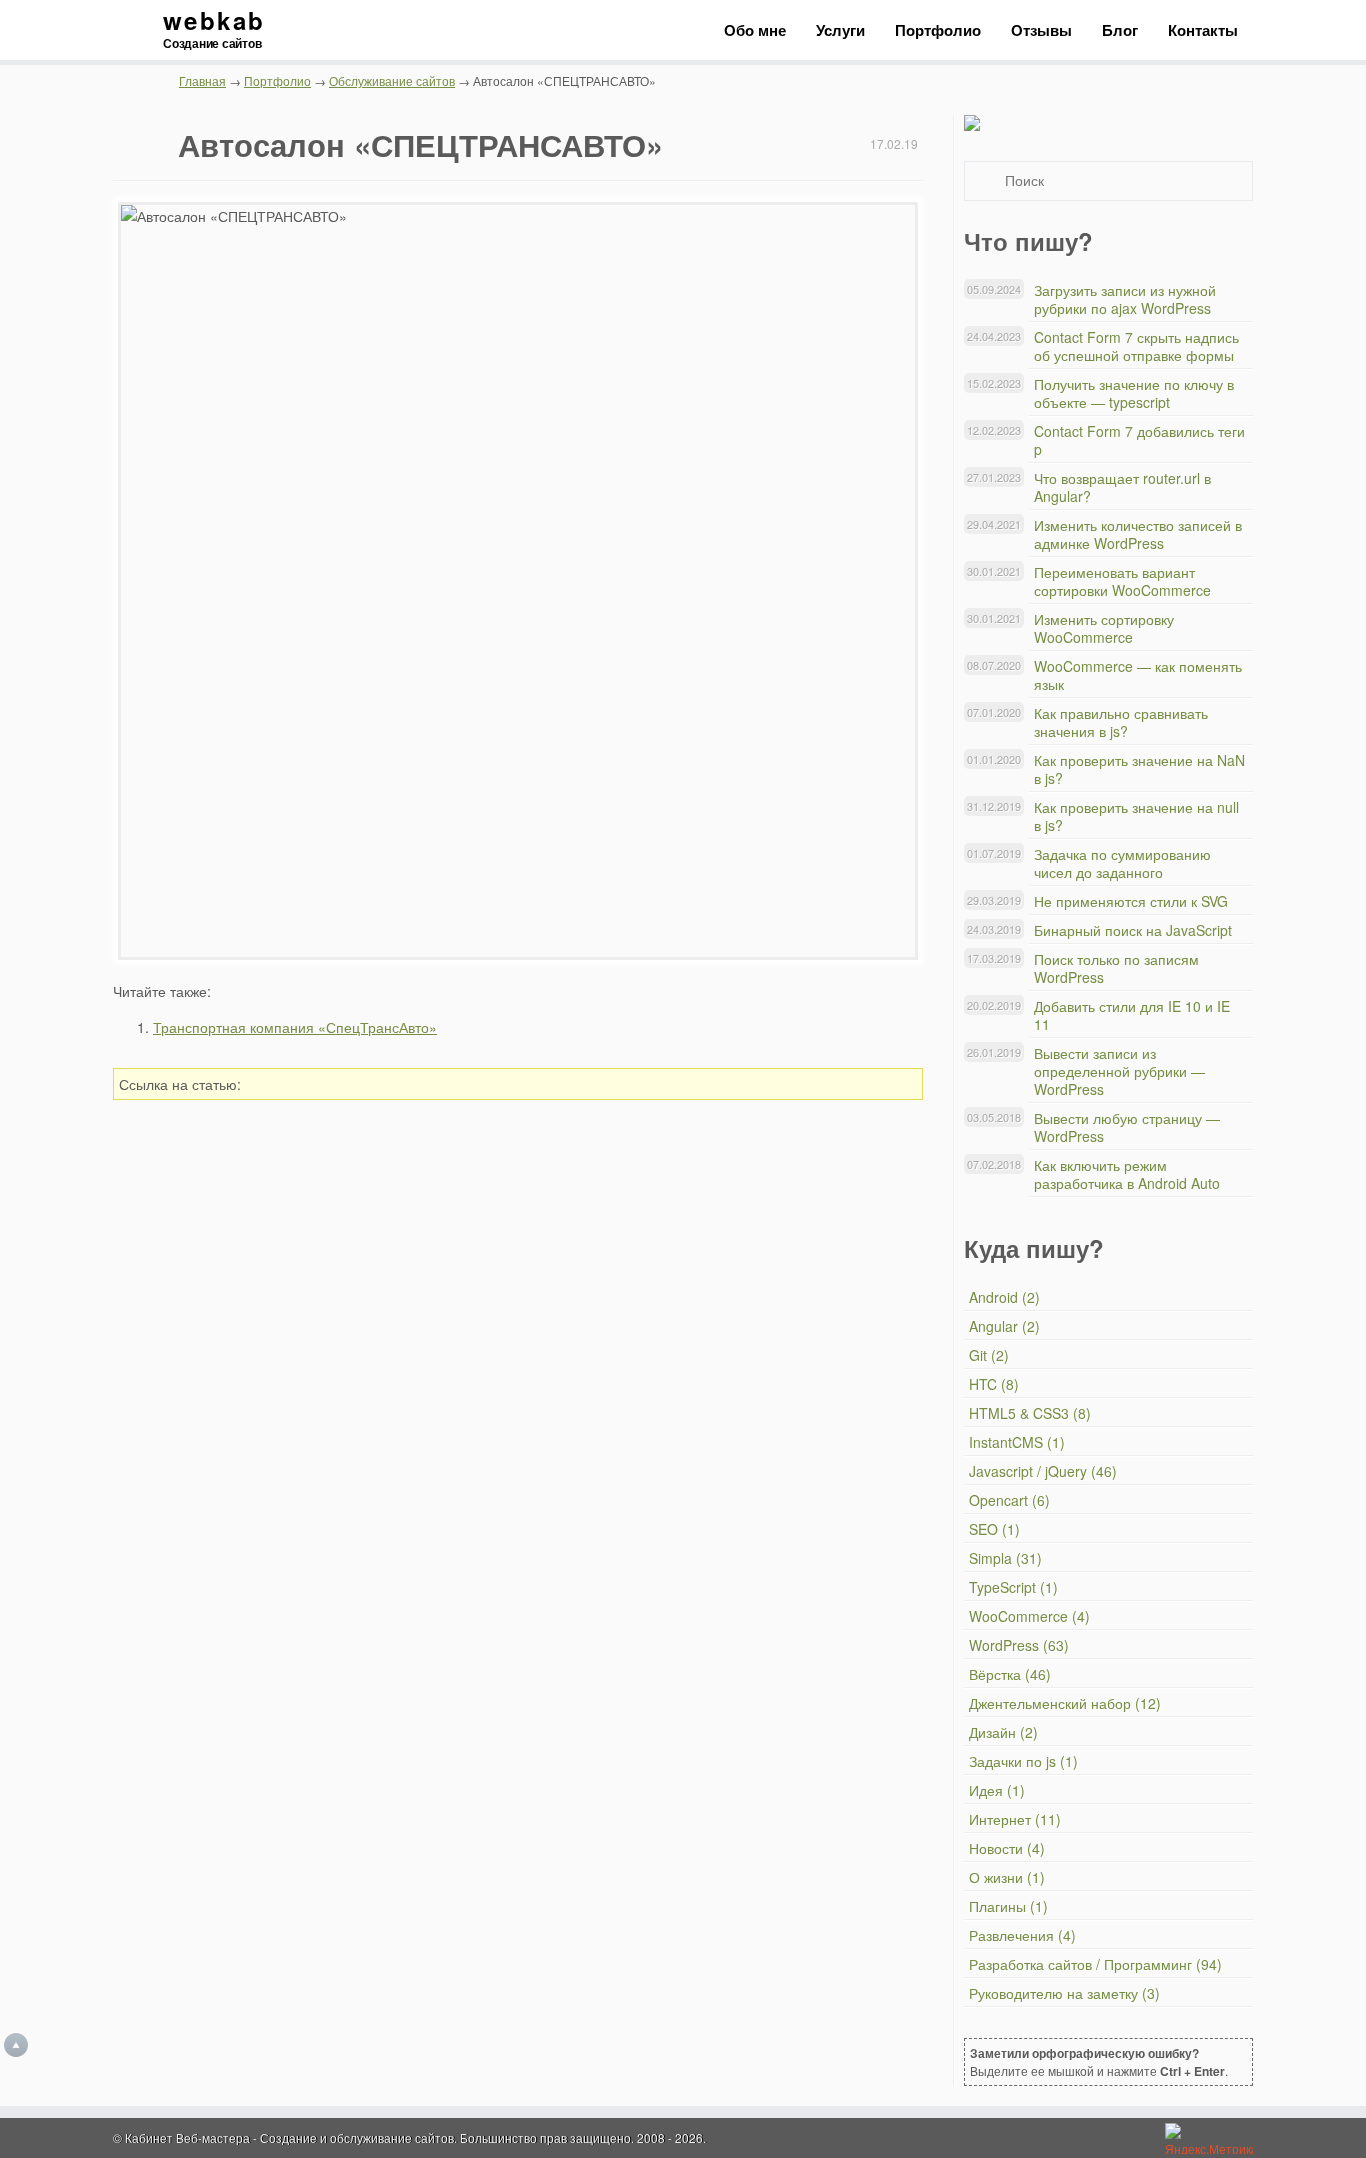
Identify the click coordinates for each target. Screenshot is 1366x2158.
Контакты (1203, 30)
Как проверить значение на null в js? (1136, 816)
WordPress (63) (1019, 1645)
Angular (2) (1004, 1326)
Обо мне (755, 30)
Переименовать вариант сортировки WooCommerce (1122, 581)
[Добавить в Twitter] (840, 1084)
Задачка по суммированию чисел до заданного (1122, 863)
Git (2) (989, 1355)
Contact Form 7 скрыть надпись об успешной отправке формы (1136, 346)
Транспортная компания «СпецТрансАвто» (295, 1027)
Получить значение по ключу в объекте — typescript (1134, 393)
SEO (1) (994, 1529)
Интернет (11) (1015, 1819)
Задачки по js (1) (1023, 1761)
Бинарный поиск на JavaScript (1133, 930)
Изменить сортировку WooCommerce (1104, 628)
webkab (213, 30)
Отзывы (1041, 30)
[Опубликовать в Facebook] (811, 1084)
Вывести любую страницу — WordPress (1127, 1127)
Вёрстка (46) (1010, 1674)
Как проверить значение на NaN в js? (1139, 769)
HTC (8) (994, 1384)
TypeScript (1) (1013, 1587)
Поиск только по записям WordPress (1116, 968)
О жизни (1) (1007, 1877)
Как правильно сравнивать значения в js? (1121, 722)
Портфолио (938, 30)
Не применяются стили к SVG (1131, 901)
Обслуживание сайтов (392, 80)
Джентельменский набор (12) (1065, 1703)
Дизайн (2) (1003, 1732)
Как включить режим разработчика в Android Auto (1127, 1174)
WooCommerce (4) (1029, 1616)
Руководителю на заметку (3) (1064, 1993)
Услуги (840, 30)
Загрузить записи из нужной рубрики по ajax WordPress (1125, 299)
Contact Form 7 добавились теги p (1139, 440)
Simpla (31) (1005, 1558)
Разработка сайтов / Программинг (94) (1095, 1964)
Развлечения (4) (1022, 1935)
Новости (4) (1007, 1848)
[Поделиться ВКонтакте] (782, 1084)
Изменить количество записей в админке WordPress (1138, 534)
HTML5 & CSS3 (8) (1030, 1413)
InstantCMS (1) (1017, 1442)
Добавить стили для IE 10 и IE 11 (1132, 1015)
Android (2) (1004, 1297)
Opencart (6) (1009, 1500)
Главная (202, 80)
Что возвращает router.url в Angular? (1122, 487)
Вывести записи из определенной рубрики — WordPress (1119, 1071)
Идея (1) (997, 1790)
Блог (1120, 30)
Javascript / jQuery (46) (1043, 1471)
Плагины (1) (1008, 1906)
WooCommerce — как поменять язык (1138, 675)
